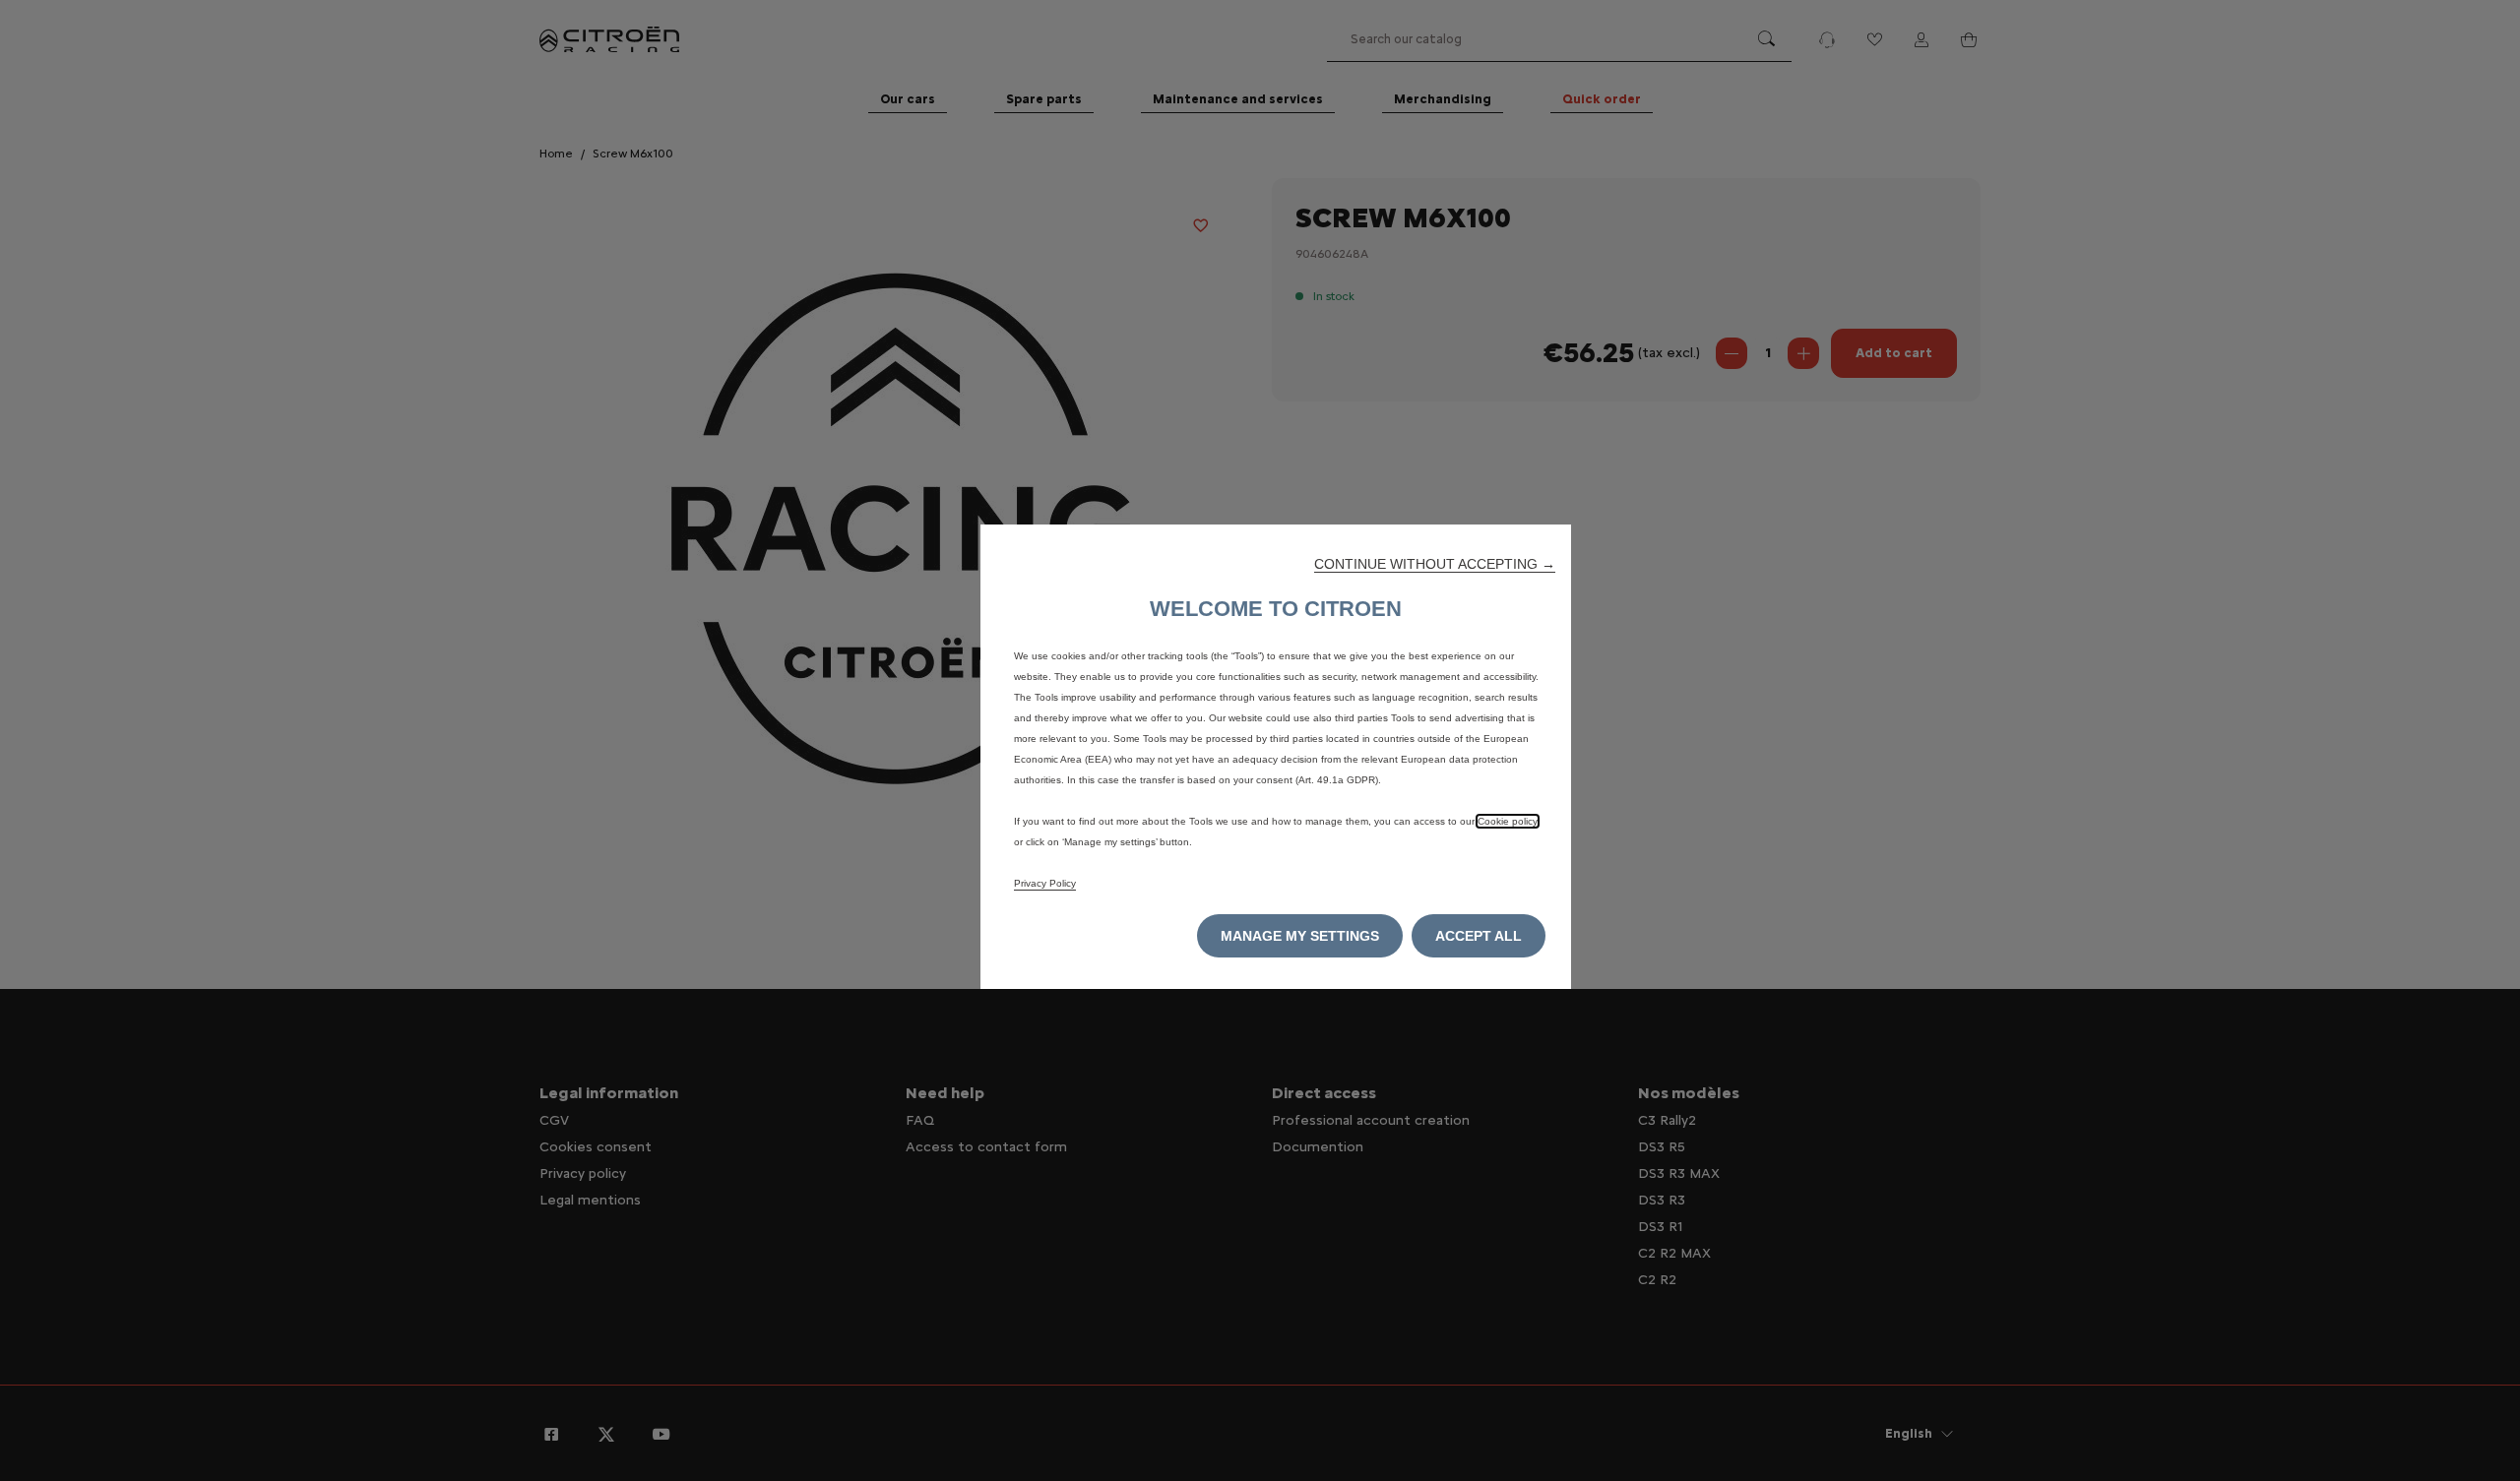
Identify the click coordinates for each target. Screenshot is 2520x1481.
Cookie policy (1508, 821)
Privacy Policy (1045, 883)
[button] (1435, 564)
